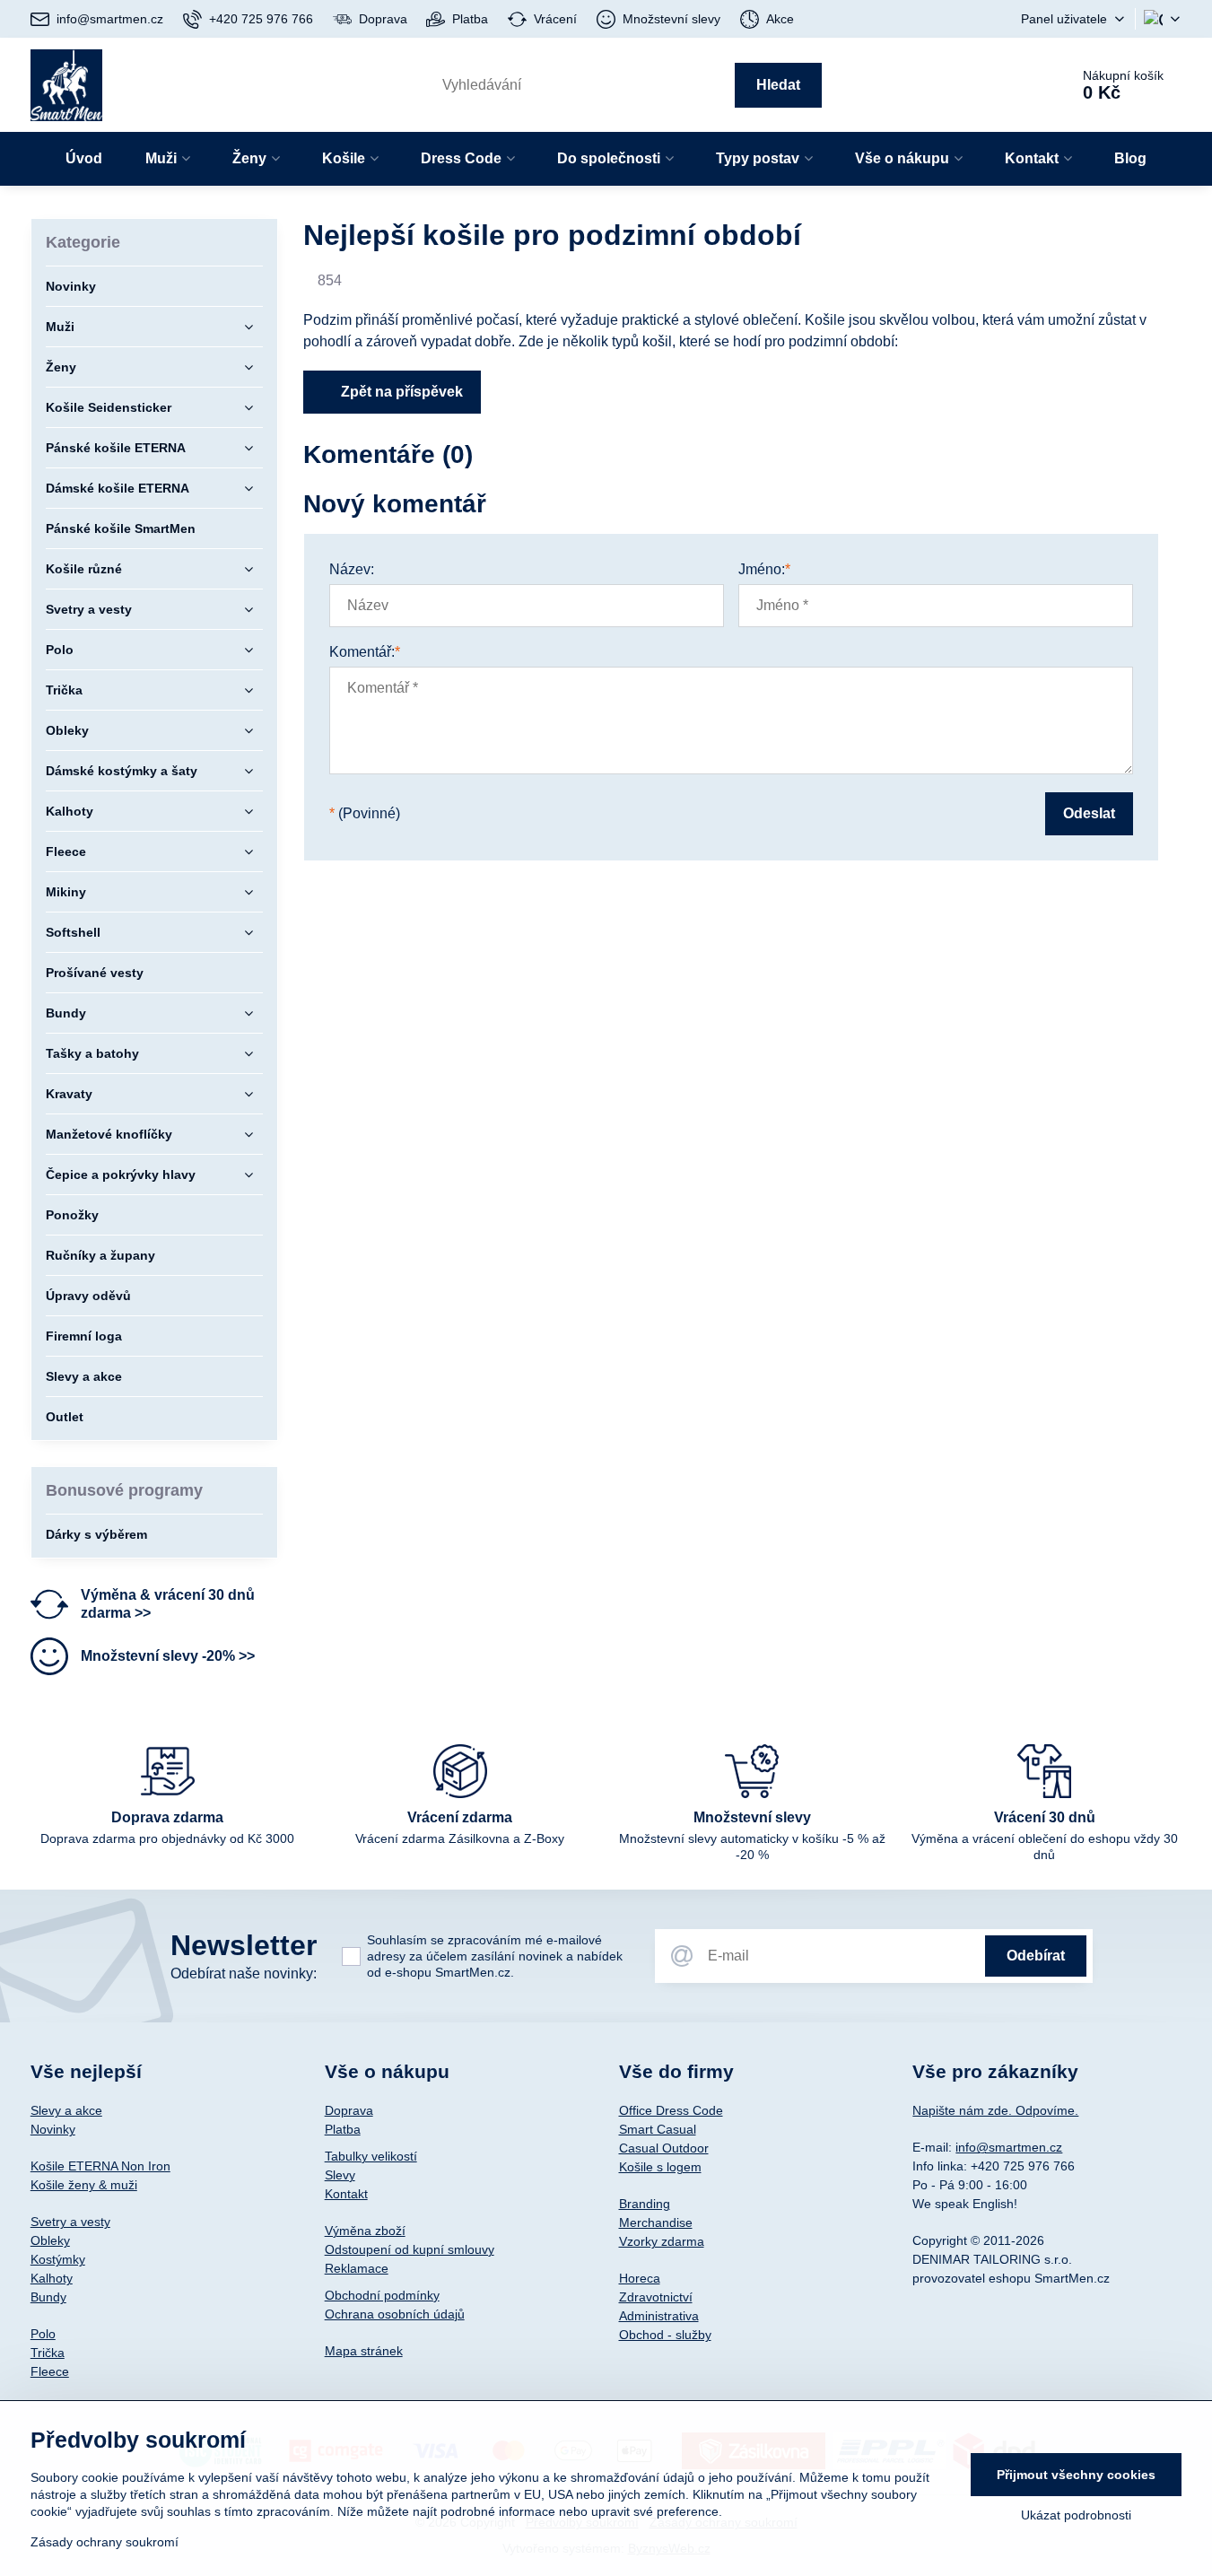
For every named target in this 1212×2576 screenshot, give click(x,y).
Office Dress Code (671, 2110)
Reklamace (357, 2268)
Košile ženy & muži (84, 2185)
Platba (343, 2129)
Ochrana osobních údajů (395, 2314)
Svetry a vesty (70, 2222)
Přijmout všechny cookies (1076, 2475)
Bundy (48, 2297)
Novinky (53, 2129)
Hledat (778, 85)
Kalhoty (52, 2278)
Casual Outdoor (664, 2148)
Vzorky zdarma (662, 2241)
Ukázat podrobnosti (1076, 2515)
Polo (43, 2334)
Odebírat (1036, 1956)
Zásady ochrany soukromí (105, 2542)
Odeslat (1089, 813)
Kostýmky (58, 2259)
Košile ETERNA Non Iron (100, 2166)
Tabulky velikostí (371, 2156)
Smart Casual (658, 2129)
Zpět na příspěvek (400, 392)
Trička (48, 2353)
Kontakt (346, 2194)
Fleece (50, 2371)
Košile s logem (660, 2167)
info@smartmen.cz (1009, 2147)
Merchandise (656, 2222)
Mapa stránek (364, 2351)
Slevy (340, 2175)
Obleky (50, 2240)
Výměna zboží (365, 2231)
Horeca (640, 2278)
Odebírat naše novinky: (244, 1973)
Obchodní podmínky (382, 2295)
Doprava (349, 2110)
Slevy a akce (66, 2110)
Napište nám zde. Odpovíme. (995, 2110)
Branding (645, 2204)
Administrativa (659, 2316)
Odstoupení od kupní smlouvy (410, 2249)
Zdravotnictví (656, 2297)
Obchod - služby (665, 2335)
